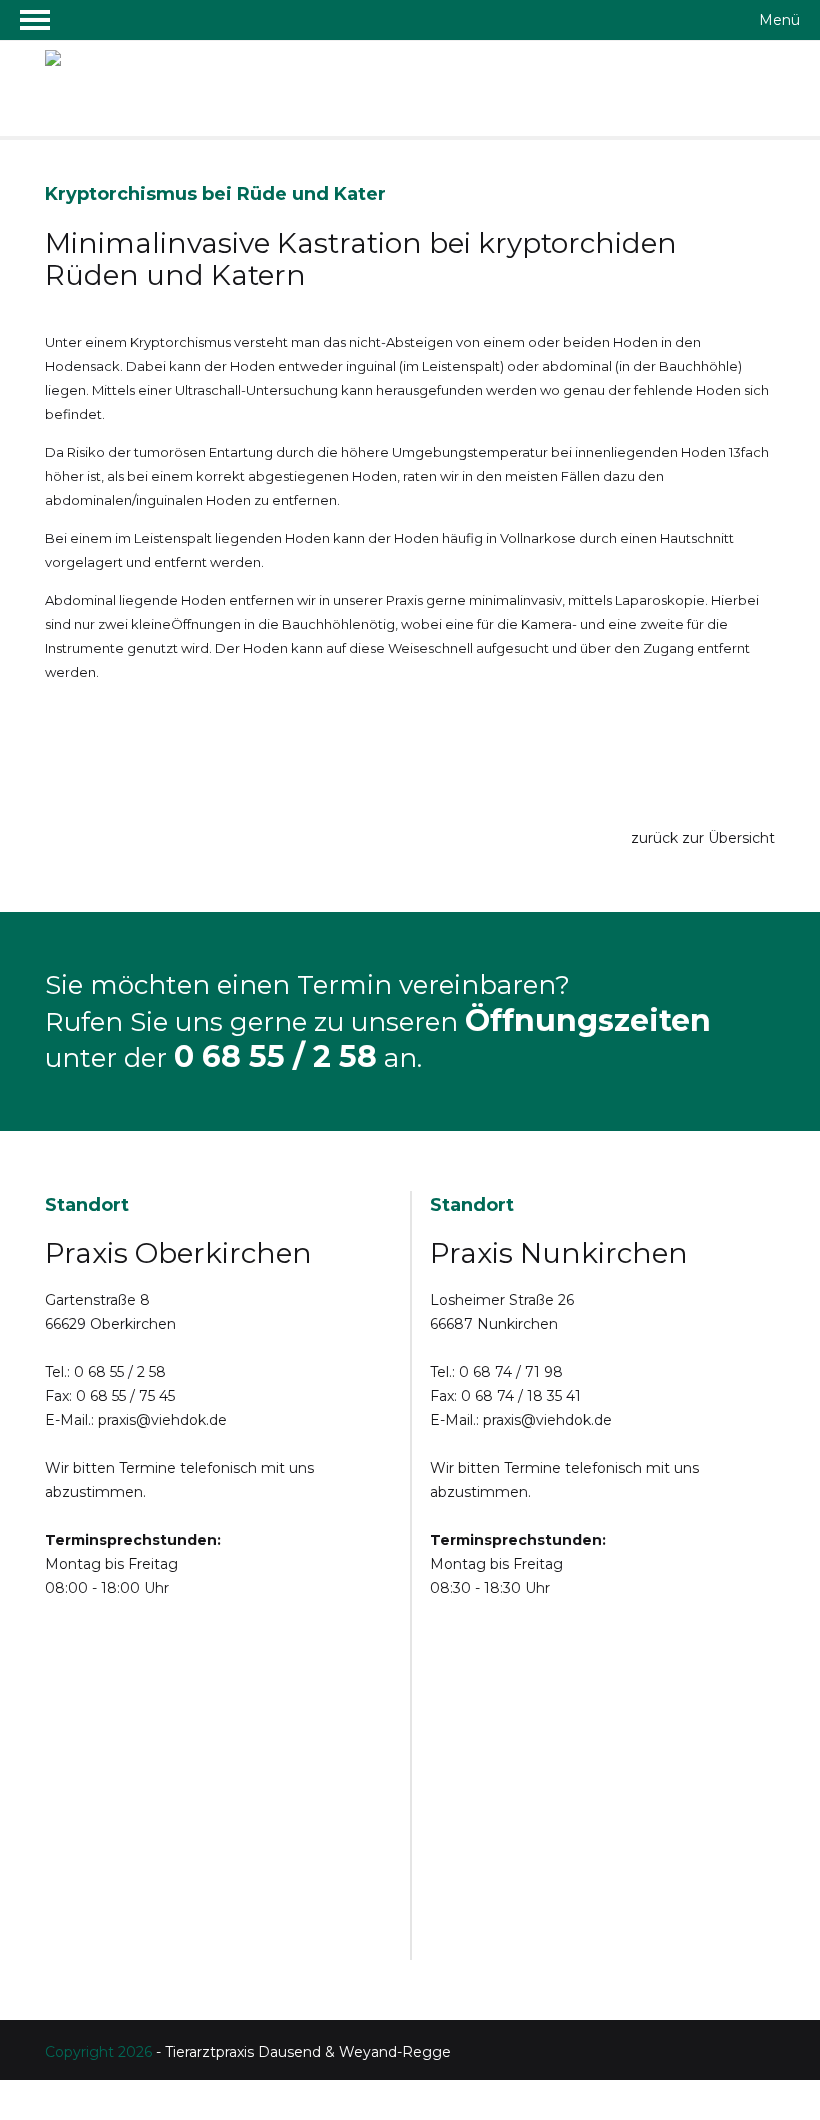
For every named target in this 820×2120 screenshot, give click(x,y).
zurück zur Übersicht (699, 838)
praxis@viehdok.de (162, 1420)
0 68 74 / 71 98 (511, 1372)
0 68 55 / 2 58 (275, 1056)
